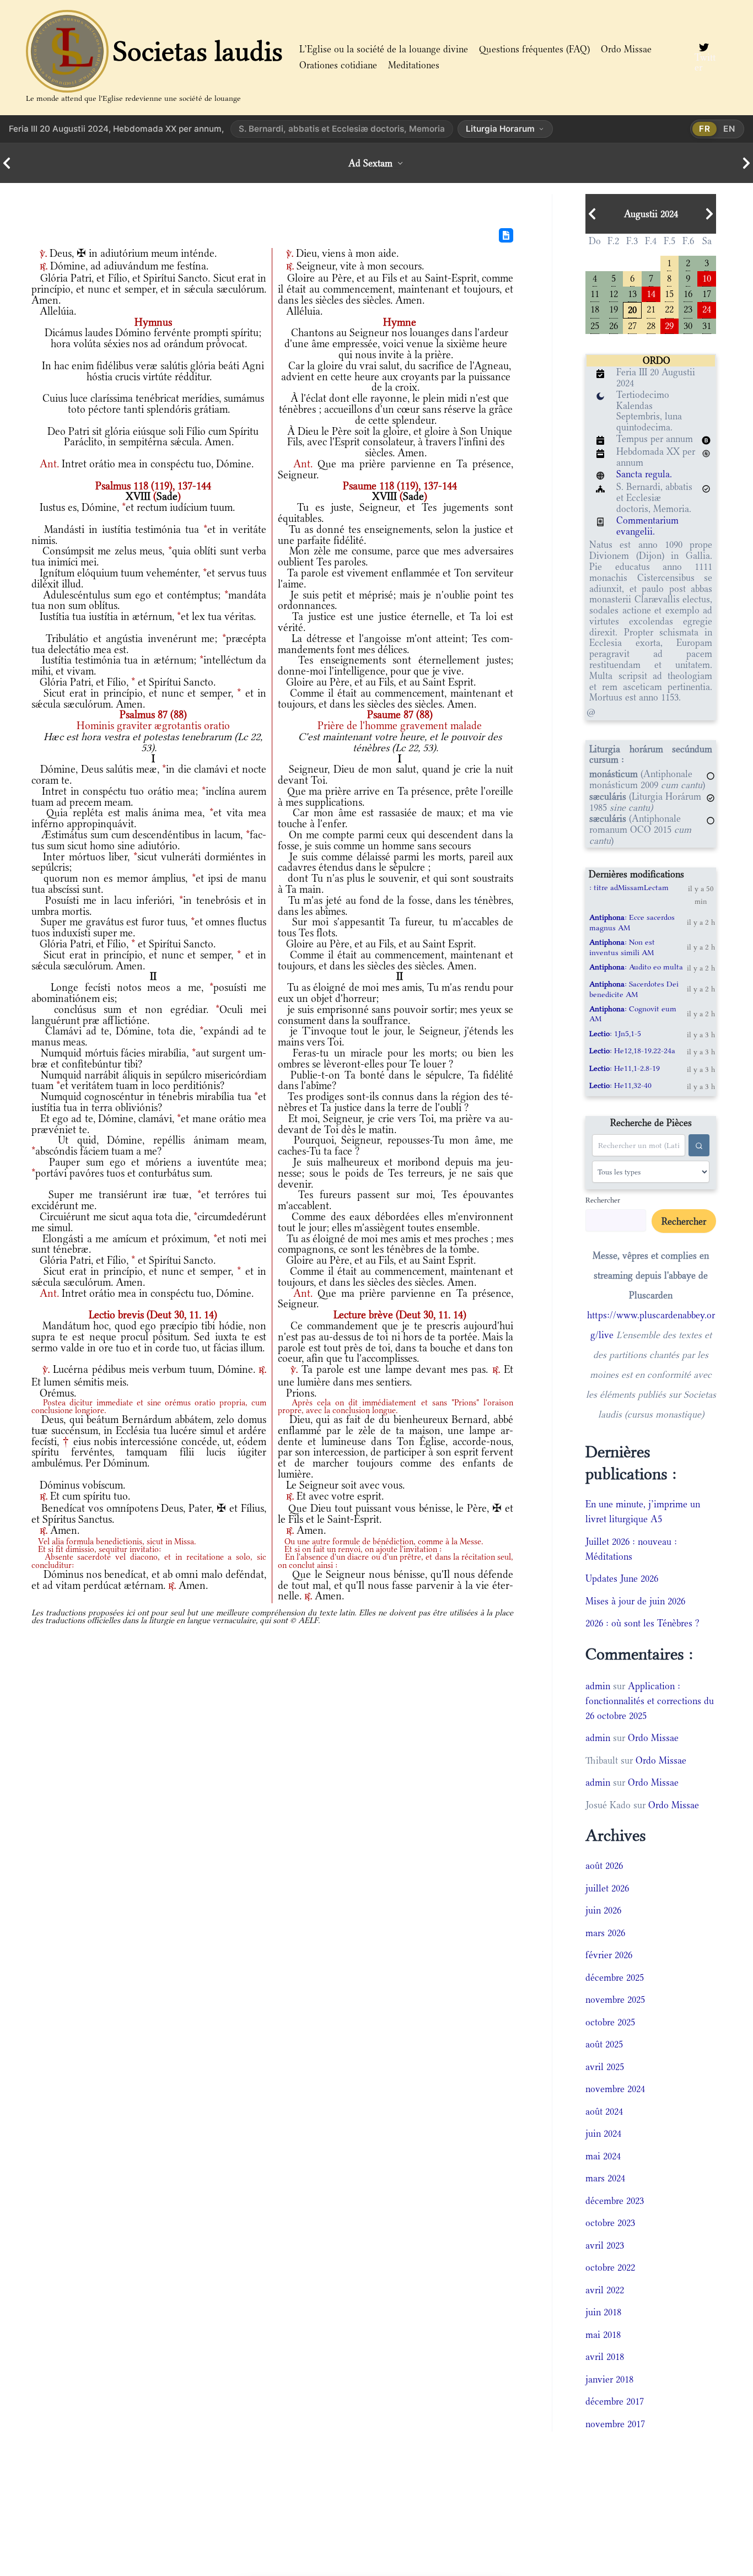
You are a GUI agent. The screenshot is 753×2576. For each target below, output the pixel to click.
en (729, 129)
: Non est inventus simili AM (622, 947)
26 (614, 325)
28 (651, 325)
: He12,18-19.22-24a (632, 1050)
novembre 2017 (615, 2424)
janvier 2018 (609, 2379)
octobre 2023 (610, 2223)
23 (688, 308)
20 (632, 309)
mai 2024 (603, 2156)
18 (595, 308)
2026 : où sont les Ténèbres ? (642, 1623)
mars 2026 (605, 1933)
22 (669, 308)
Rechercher (603, 1200)
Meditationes (414, 65)
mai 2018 (603, 2335)
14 (651, 293)
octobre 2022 (610, 2267)
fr (705, 129)
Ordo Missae (626, 49)
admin (598, 1686)
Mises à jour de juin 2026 (635, 1601)
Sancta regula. (644, 474)
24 (707, 308)
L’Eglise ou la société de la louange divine (384, 49)
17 (707, 293)
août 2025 (604, 2044)
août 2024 (604, 2111)
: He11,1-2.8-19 (625, 1068)
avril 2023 (605, 2245)
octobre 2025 (610, 2022)
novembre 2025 (615, 2000)
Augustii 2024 (651, 214)
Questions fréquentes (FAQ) (534, 49)
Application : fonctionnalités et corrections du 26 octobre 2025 (650, 1701)
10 (707, 277)
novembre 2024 (615, 2089)
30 (688, 325)
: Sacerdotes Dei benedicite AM (634, 989)
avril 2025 (605, 2067)
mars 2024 (605, 2178)
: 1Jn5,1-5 (615, 1033)
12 (614, 293)
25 (595, 325)
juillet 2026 (607, 1888)
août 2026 (604, 1866)
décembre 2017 (615, 2401)
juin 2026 (603, 1910)
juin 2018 (603, 2312)
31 (707, 325)
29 (669, 325)
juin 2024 (603, 2133)
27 (632, 325)
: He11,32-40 (620, 1085)
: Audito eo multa (636, 967)
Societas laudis (198, 51)
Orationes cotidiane (338, 65)
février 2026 (609, 1955)
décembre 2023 (615, 2201)
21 (651, 308)
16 (688, 293)
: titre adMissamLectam (629, 887)
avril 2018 (605, 2357)
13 (632, 293)
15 (669, 293)
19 (614, 308)
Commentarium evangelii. (647, 526)
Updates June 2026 (622, 1578)
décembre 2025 (615, 1977)
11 (595, 293)
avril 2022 (605, 2290)
